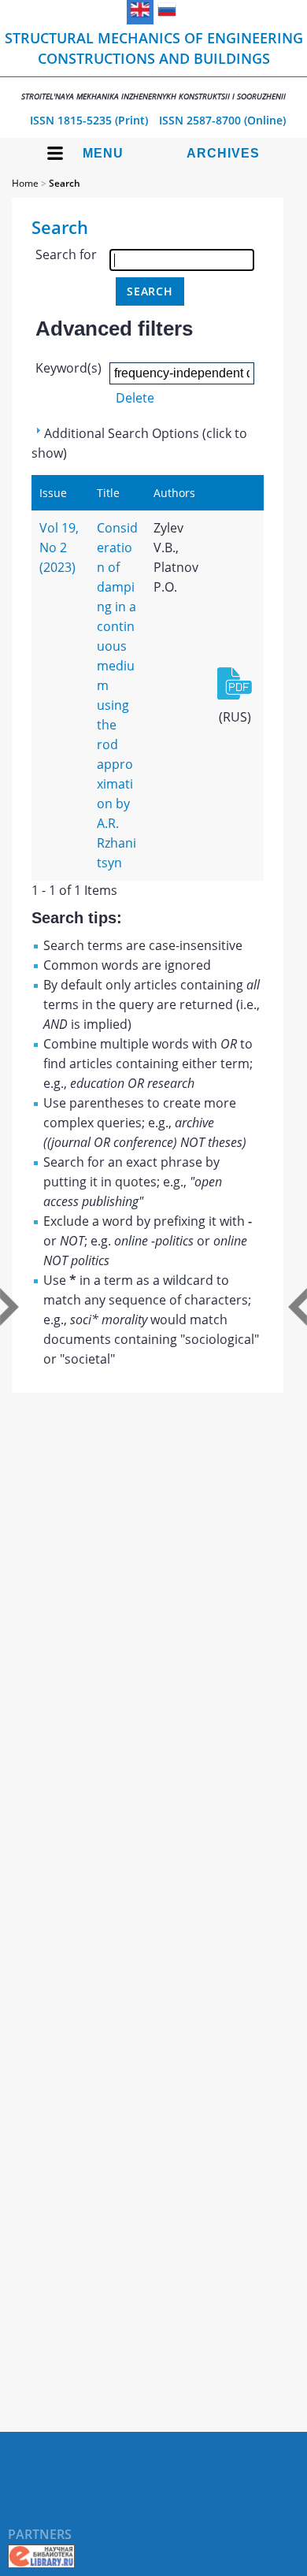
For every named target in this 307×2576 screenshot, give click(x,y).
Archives (223, 153)
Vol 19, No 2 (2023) (59, 547)
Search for (66, 254)
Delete (135, 398)
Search (65, 183)
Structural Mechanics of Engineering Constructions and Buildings (154, 65)
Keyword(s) (68, 368)
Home (25, 183)
